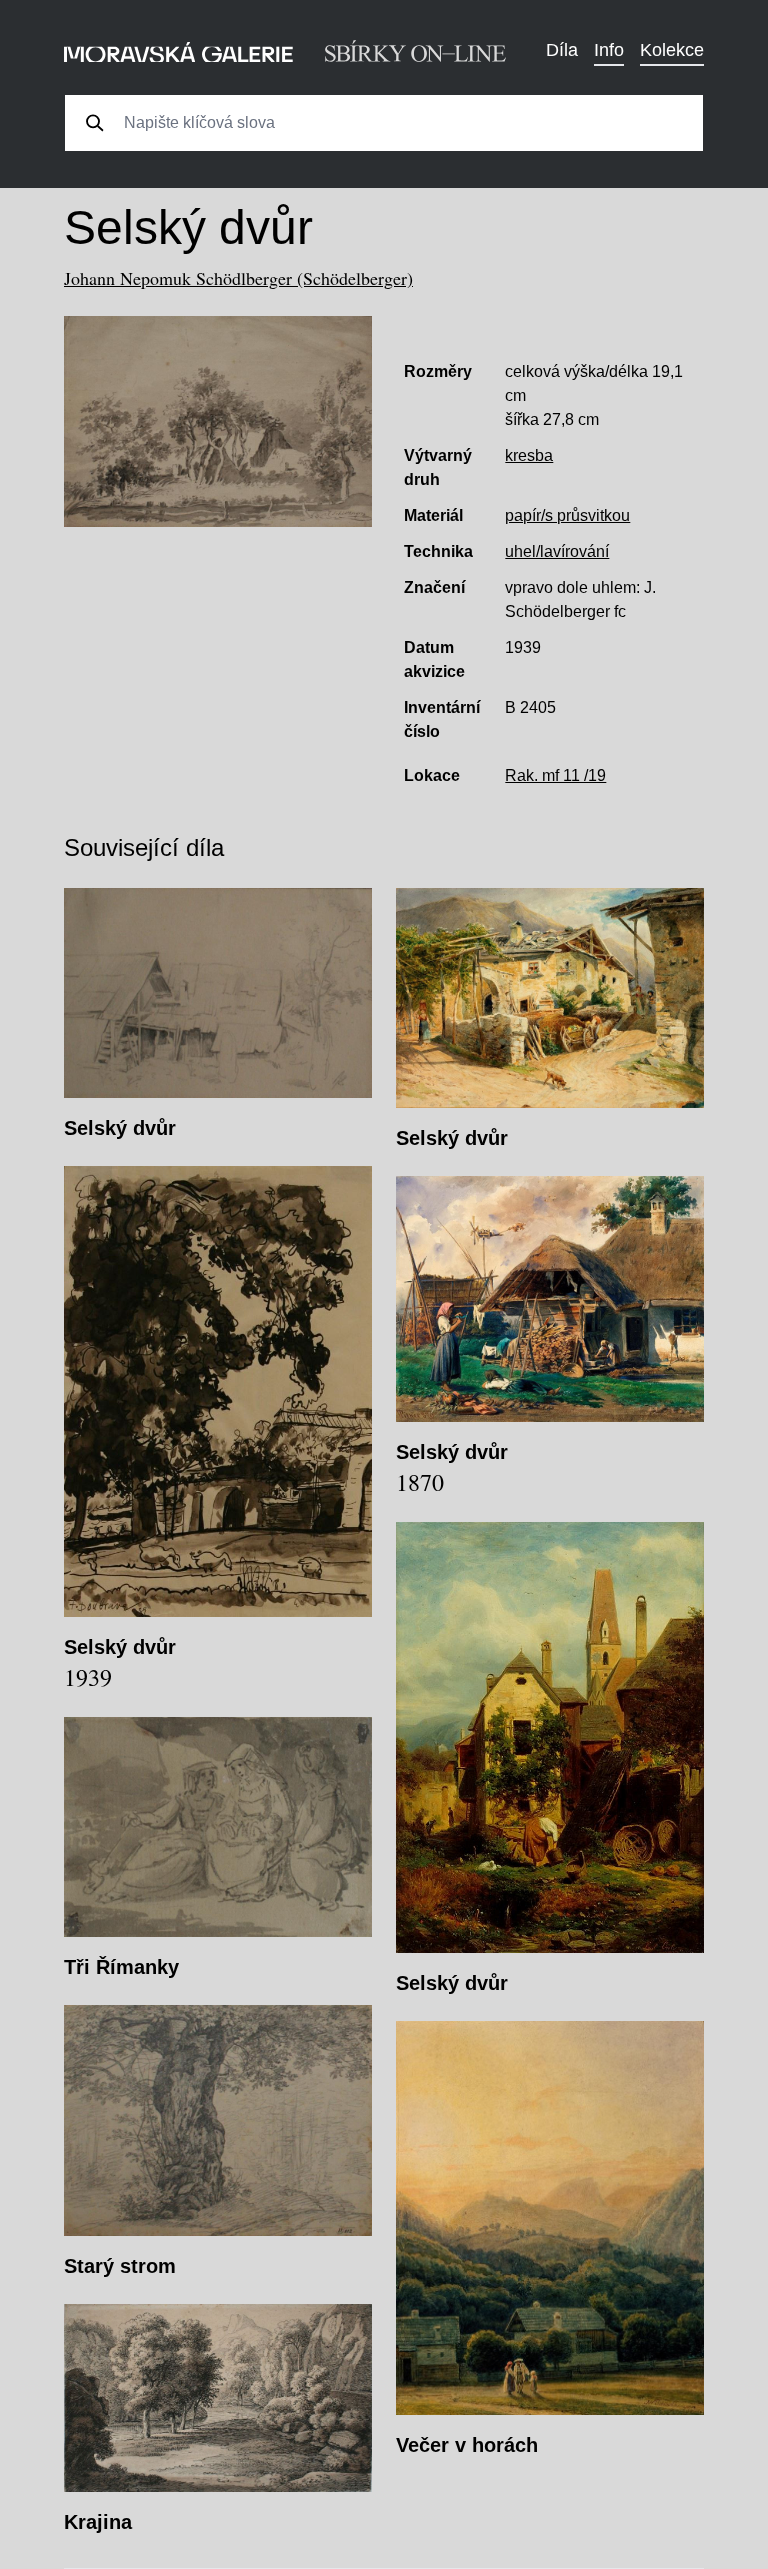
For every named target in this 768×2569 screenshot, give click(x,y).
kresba (529, 455)
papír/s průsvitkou (567, 515)
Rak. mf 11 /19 (555, 775)
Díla (562, 50)
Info (609, 50)
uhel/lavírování (557, 551)
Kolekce (672, 50)
